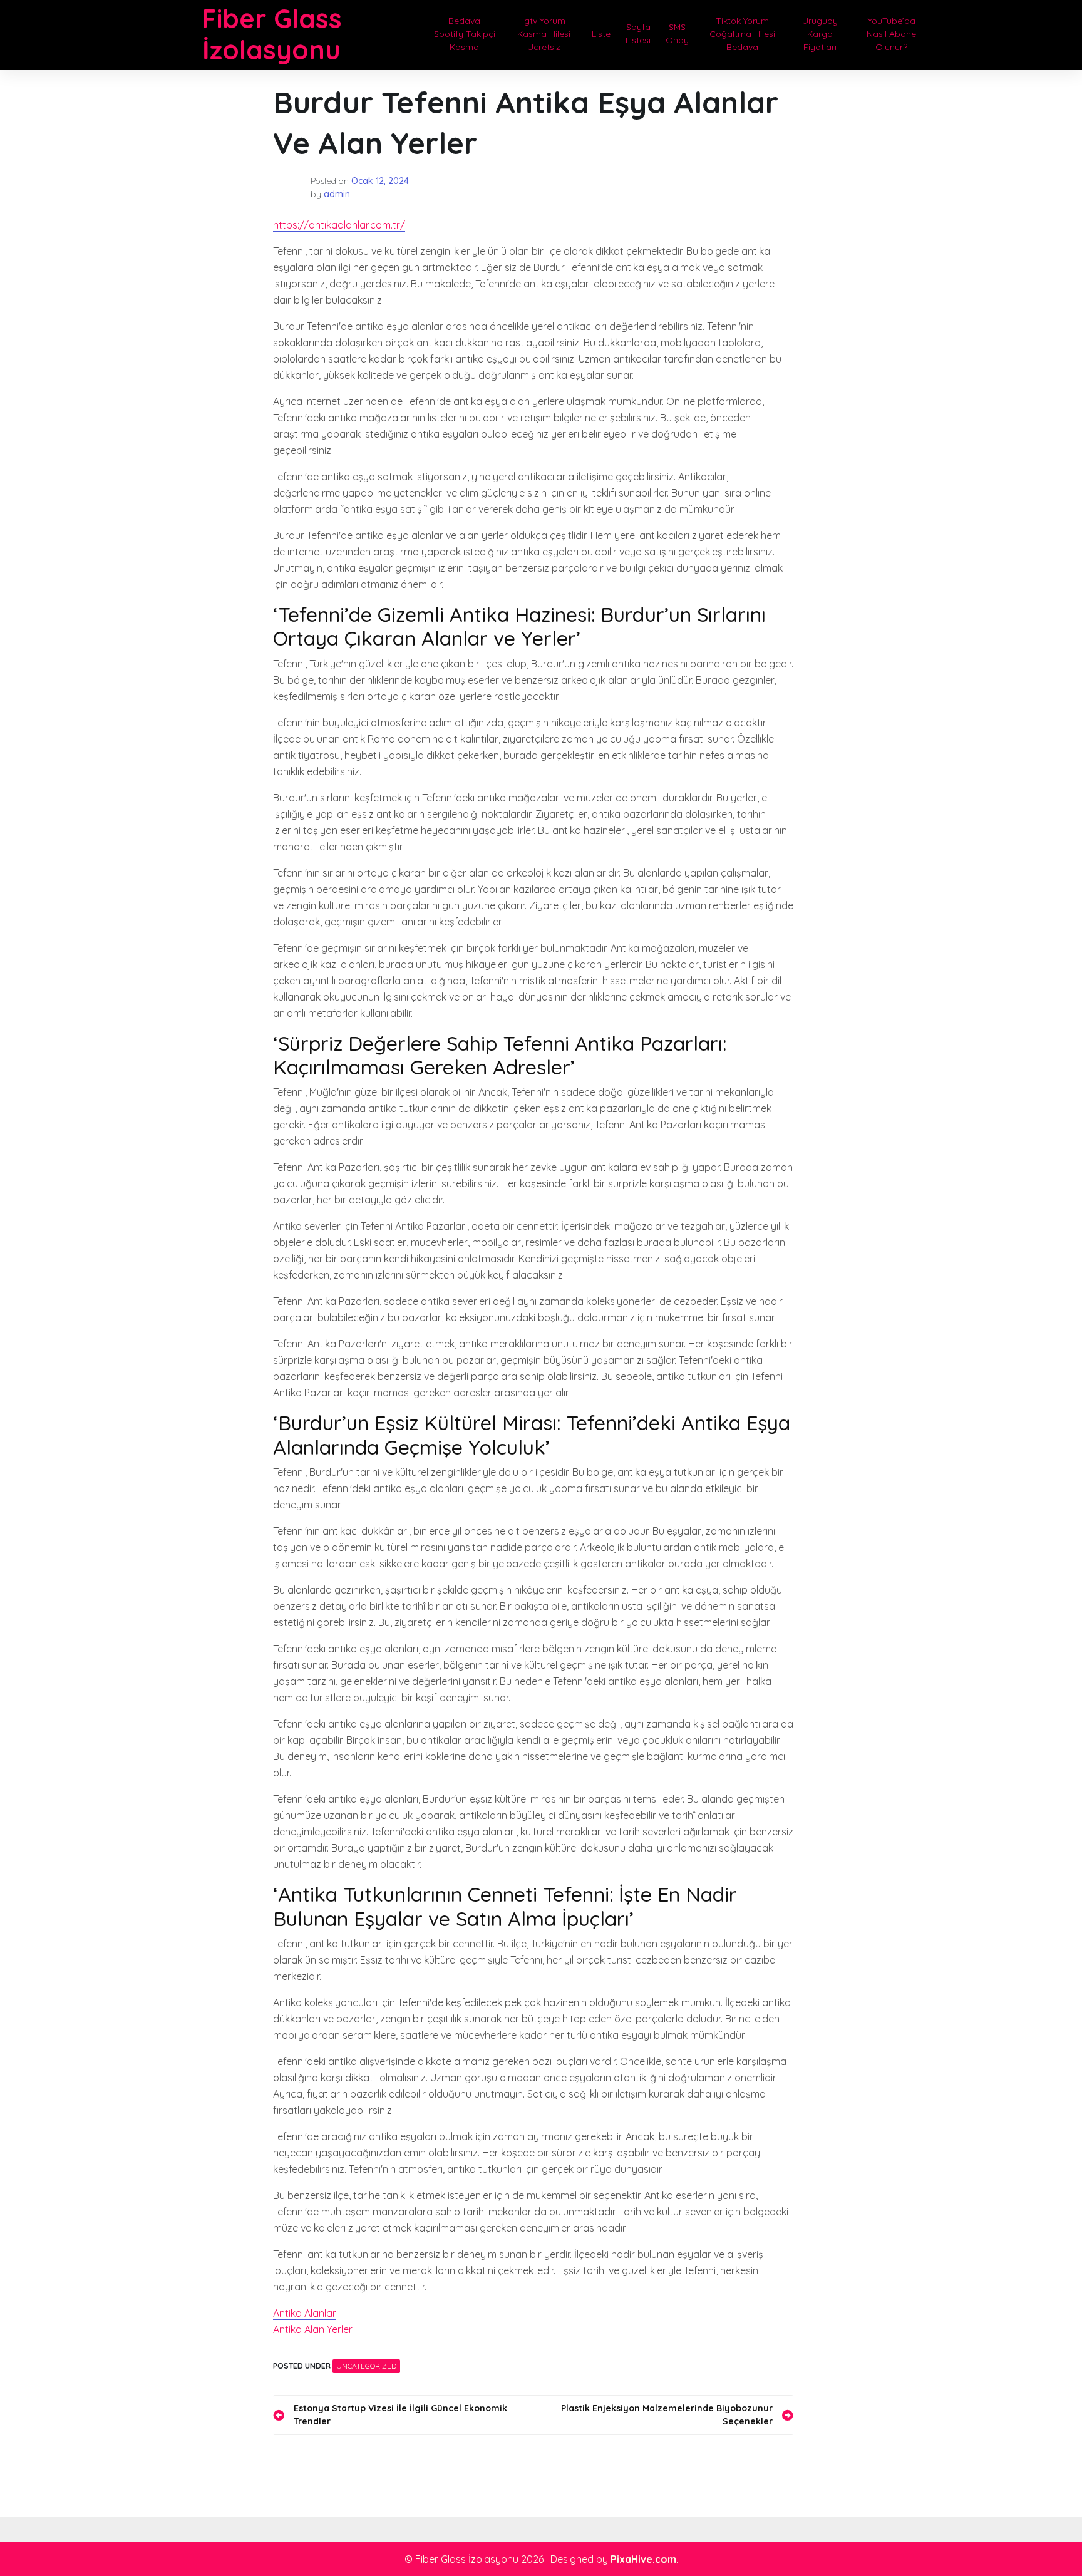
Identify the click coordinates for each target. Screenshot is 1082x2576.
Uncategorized (366, 2366)
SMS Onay (677, 33)
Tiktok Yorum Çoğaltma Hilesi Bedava (742, 34)
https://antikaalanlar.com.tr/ (339, 225)
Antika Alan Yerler (313, 2329)
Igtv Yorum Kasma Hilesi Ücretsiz (544, 34)
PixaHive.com (643, 2559)
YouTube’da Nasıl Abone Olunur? (891, 34)
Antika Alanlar (305, 2313)
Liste (601, 34)
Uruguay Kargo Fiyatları (820, 34)
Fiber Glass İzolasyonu (272, 34)
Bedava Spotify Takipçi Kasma (465, 34)
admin (337, 194)
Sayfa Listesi (638, 33)
